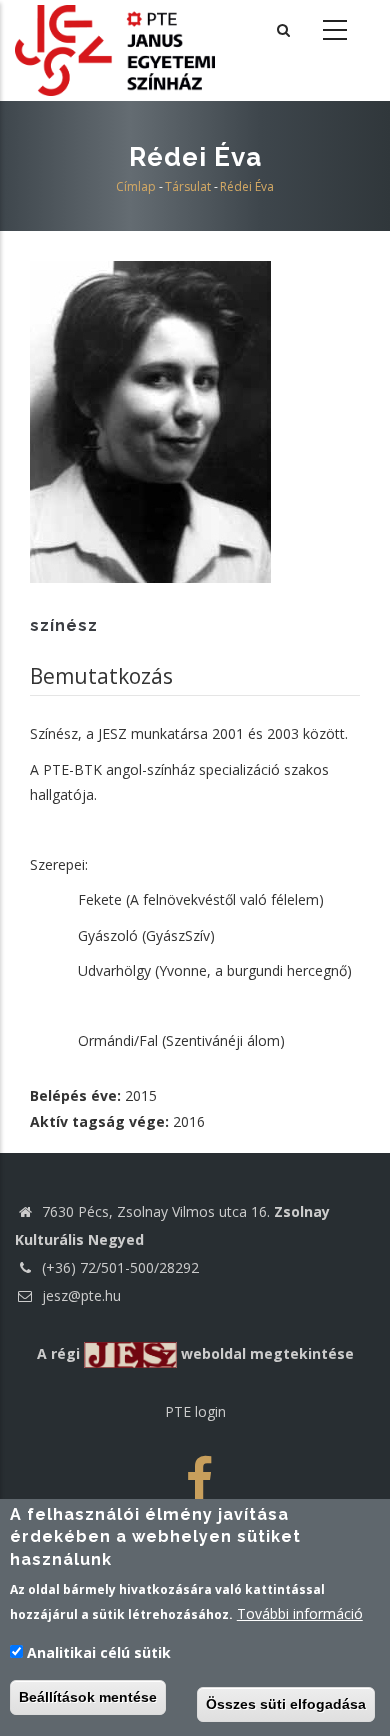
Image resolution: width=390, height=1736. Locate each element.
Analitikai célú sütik (99, 1652)
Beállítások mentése (88, 1697)
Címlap (136, 186)
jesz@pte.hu (79, 1295)
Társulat (188, 186)
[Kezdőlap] (115, 48)
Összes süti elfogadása (286, 1704)
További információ (300, 1613)
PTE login (195, 1411)
